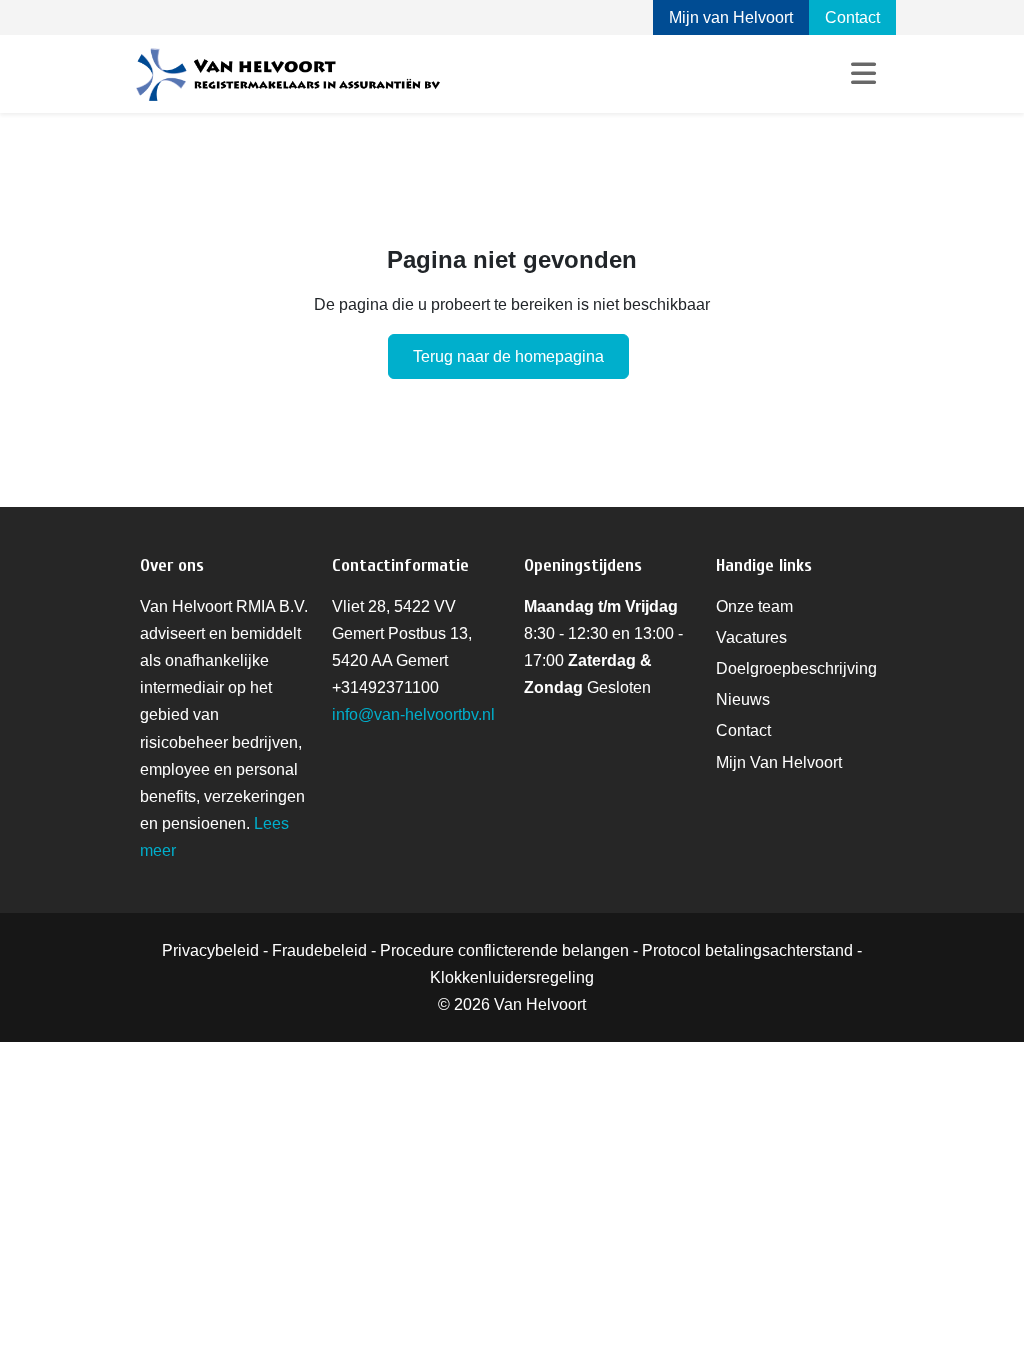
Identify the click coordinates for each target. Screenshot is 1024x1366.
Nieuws (743, 699)
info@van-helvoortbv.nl (413, 714)
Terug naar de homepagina (508, 356)
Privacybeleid (210, 950)
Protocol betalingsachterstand (747, 950)
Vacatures (751, 637)
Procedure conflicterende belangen (504, 950)
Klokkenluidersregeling (512, 977)
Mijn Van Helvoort (779, 762)
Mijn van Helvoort (731, 17)
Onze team (754, 606)
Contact (852, 17)
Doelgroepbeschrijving (796, 668)
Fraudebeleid (319, 950)
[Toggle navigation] (863, 74)
